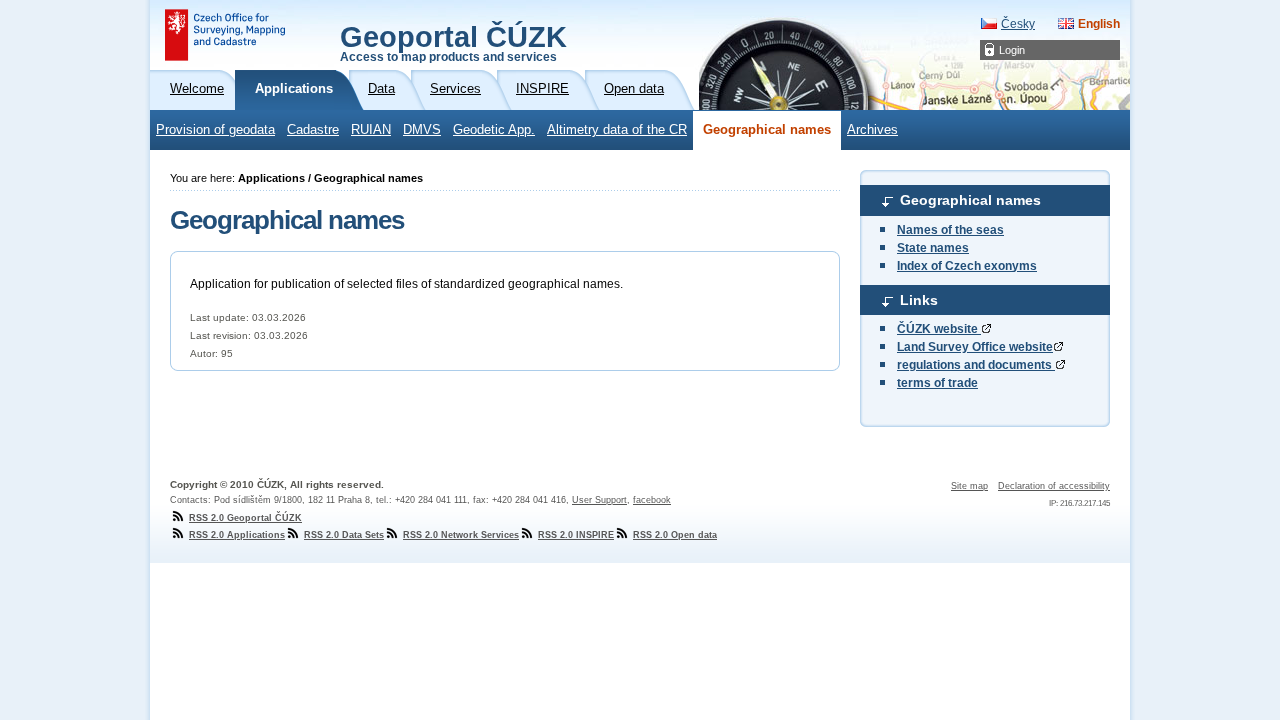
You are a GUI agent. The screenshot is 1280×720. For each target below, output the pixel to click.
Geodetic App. (494, 130)
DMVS (422, 130)
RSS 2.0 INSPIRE (576, 535)
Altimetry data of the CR (617, 130)
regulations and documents (976, 365)
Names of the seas (950, 230)
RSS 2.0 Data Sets (344, 535)
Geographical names (767, 130)
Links (919, 300)
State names (933, 248)
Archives (872, 130)
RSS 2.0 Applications (237, 535)
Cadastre (313, 130)
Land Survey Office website (975, 347)
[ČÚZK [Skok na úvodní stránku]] (225, 35)
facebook (652, 500)
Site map (969, 486)
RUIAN (371, 130)
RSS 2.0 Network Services (461, 535)
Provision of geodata (215, 130)
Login (1012, 50)
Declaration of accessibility (1054, 486)
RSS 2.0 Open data (675, 535)
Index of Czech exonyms (967, 266)
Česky (1018, 24)
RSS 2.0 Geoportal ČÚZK (245, 518)
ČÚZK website (939, 329)
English (1099, 24)
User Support (599, 500)
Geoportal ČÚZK (453, 42)
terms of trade (937, 383)
